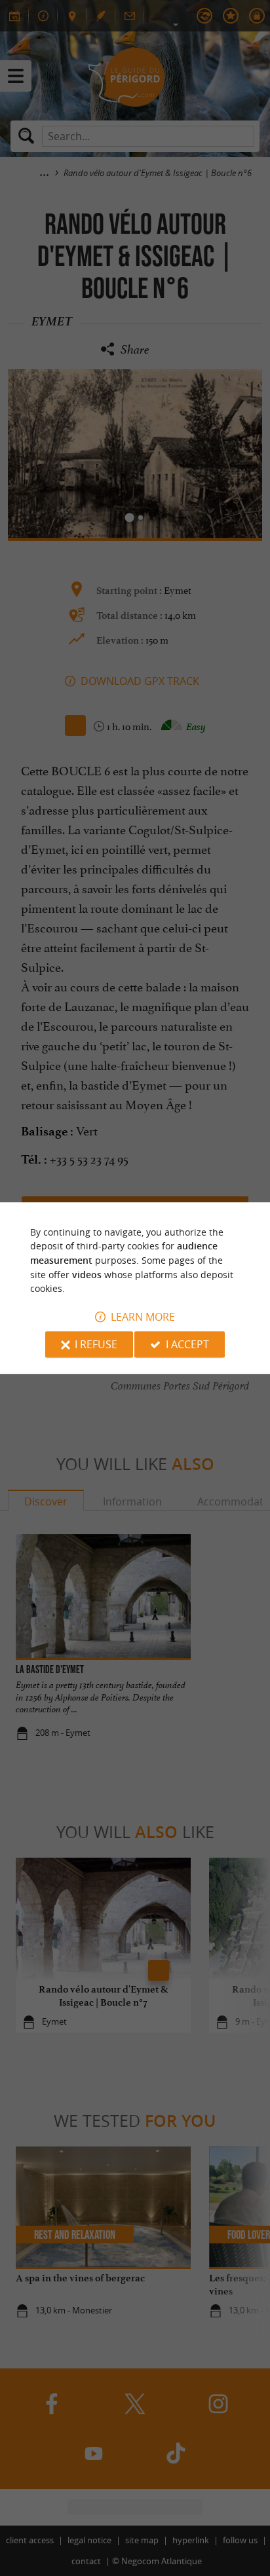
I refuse (96, 1344)
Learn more (143, 1317)
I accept (187, 1344)
